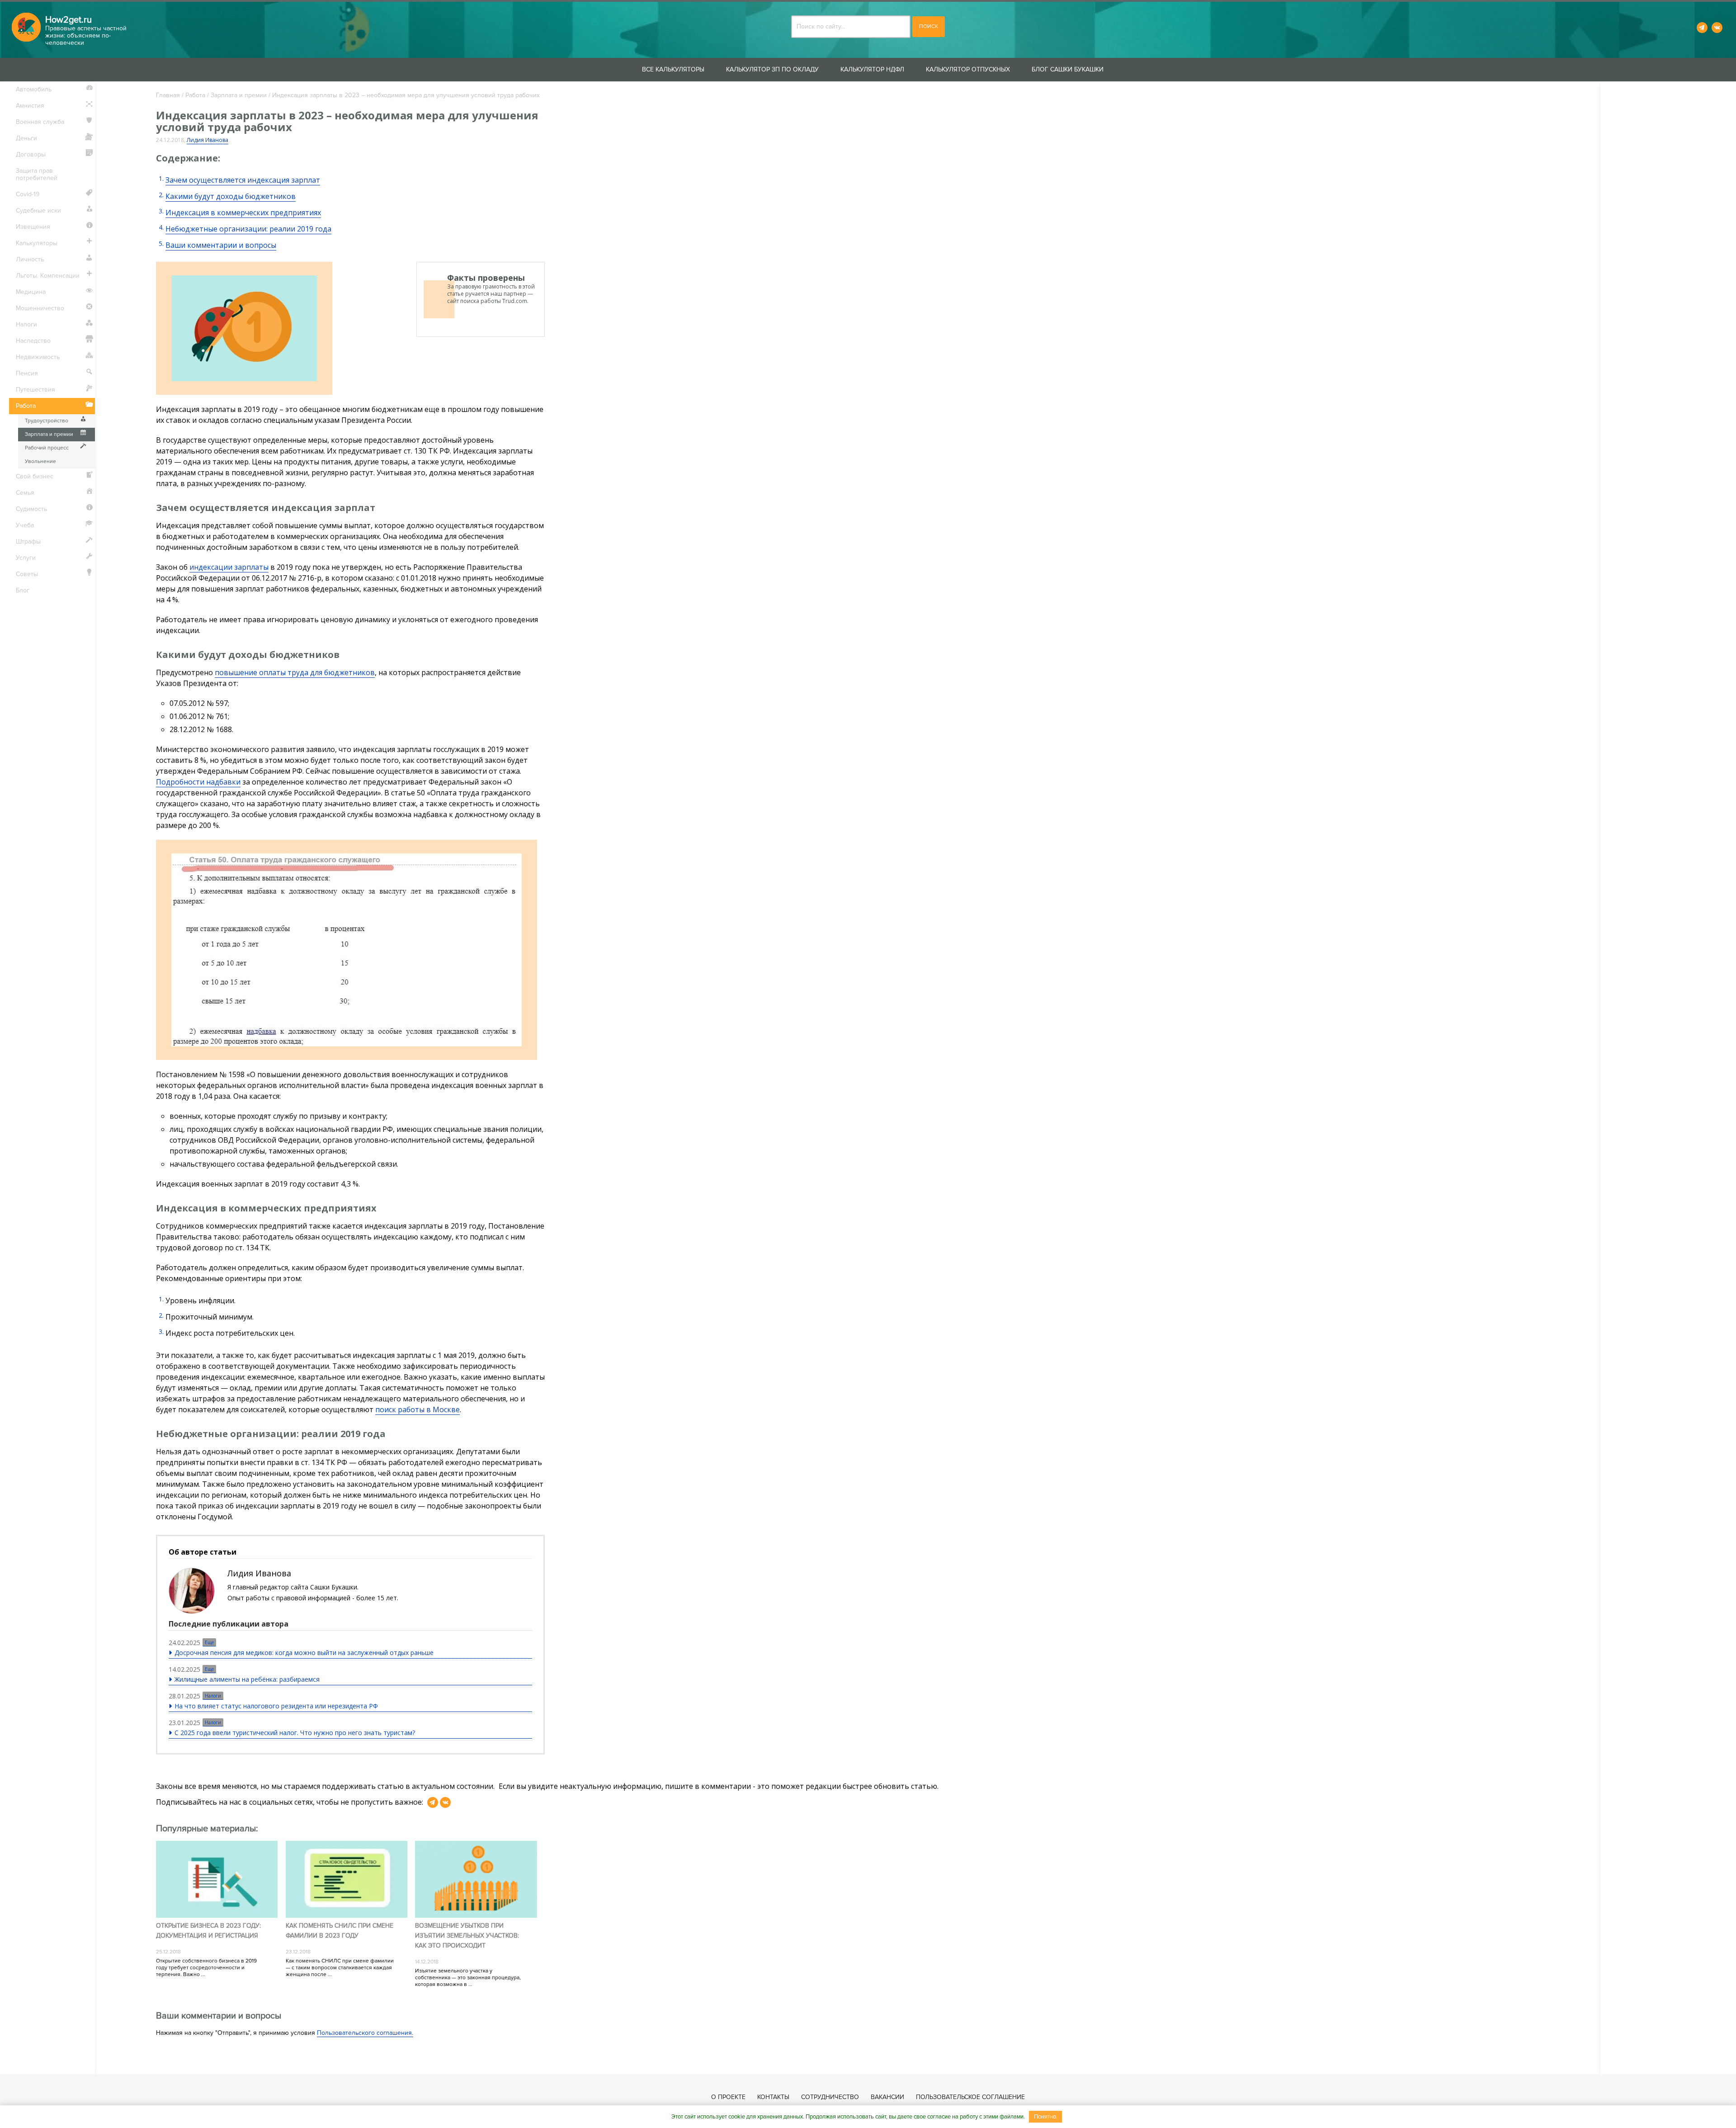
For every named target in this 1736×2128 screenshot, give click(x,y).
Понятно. (1046, 2117)
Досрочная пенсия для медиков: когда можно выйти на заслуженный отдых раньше (304, 1653)
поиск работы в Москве (417, 1409)
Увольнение (40, 461)
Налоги (213, 1696)
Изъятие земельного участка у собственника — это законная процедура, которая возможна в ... (468, 1978)
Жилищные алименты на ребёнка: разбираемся (247, 1679)
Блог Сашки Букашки (1068, 69)
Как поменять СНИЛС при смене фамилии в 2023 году (340, 1931)
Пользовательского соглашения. (365, 2033)
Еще (209, 1642)
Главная (168, 95)
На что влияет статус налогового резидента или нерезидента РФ (276, 1706)
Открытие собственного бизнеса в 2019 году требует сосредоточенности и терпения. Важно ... (206, 1968)
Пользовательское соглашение (970, 2097)
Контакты (773, 2097)
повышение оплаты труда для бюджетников (295, 672)
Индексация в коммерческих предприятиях (243, 213)
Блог (23, 590)
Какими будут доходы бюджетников (231, 196)
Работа (195, 95)
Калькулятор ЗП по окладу (772, 69)
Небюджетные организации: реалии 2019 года (248, 229)
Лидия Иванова (208, 140)
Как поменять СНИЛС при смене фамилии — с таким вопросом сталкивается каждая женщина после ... (340, 1968)
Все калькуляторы (673, 69)
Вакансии (887, 2097)
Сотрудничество (830, 2097)
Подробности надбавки (198, 782)
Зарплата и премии (239, 95)
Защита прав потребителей (37, 174)
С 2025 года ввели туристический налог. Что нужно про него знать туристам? (295, 1733)
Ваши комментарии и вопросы (221, 245)
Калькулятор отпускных (968, 69)
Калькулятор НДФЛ (872, 69)
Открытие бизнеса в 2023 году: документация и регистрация (208, 1931)
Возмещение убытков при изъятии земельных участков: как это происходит (467, 1936)
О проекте (728, 2097)
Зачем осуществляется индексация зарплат (243, 180)
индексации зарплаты (229, 567)
